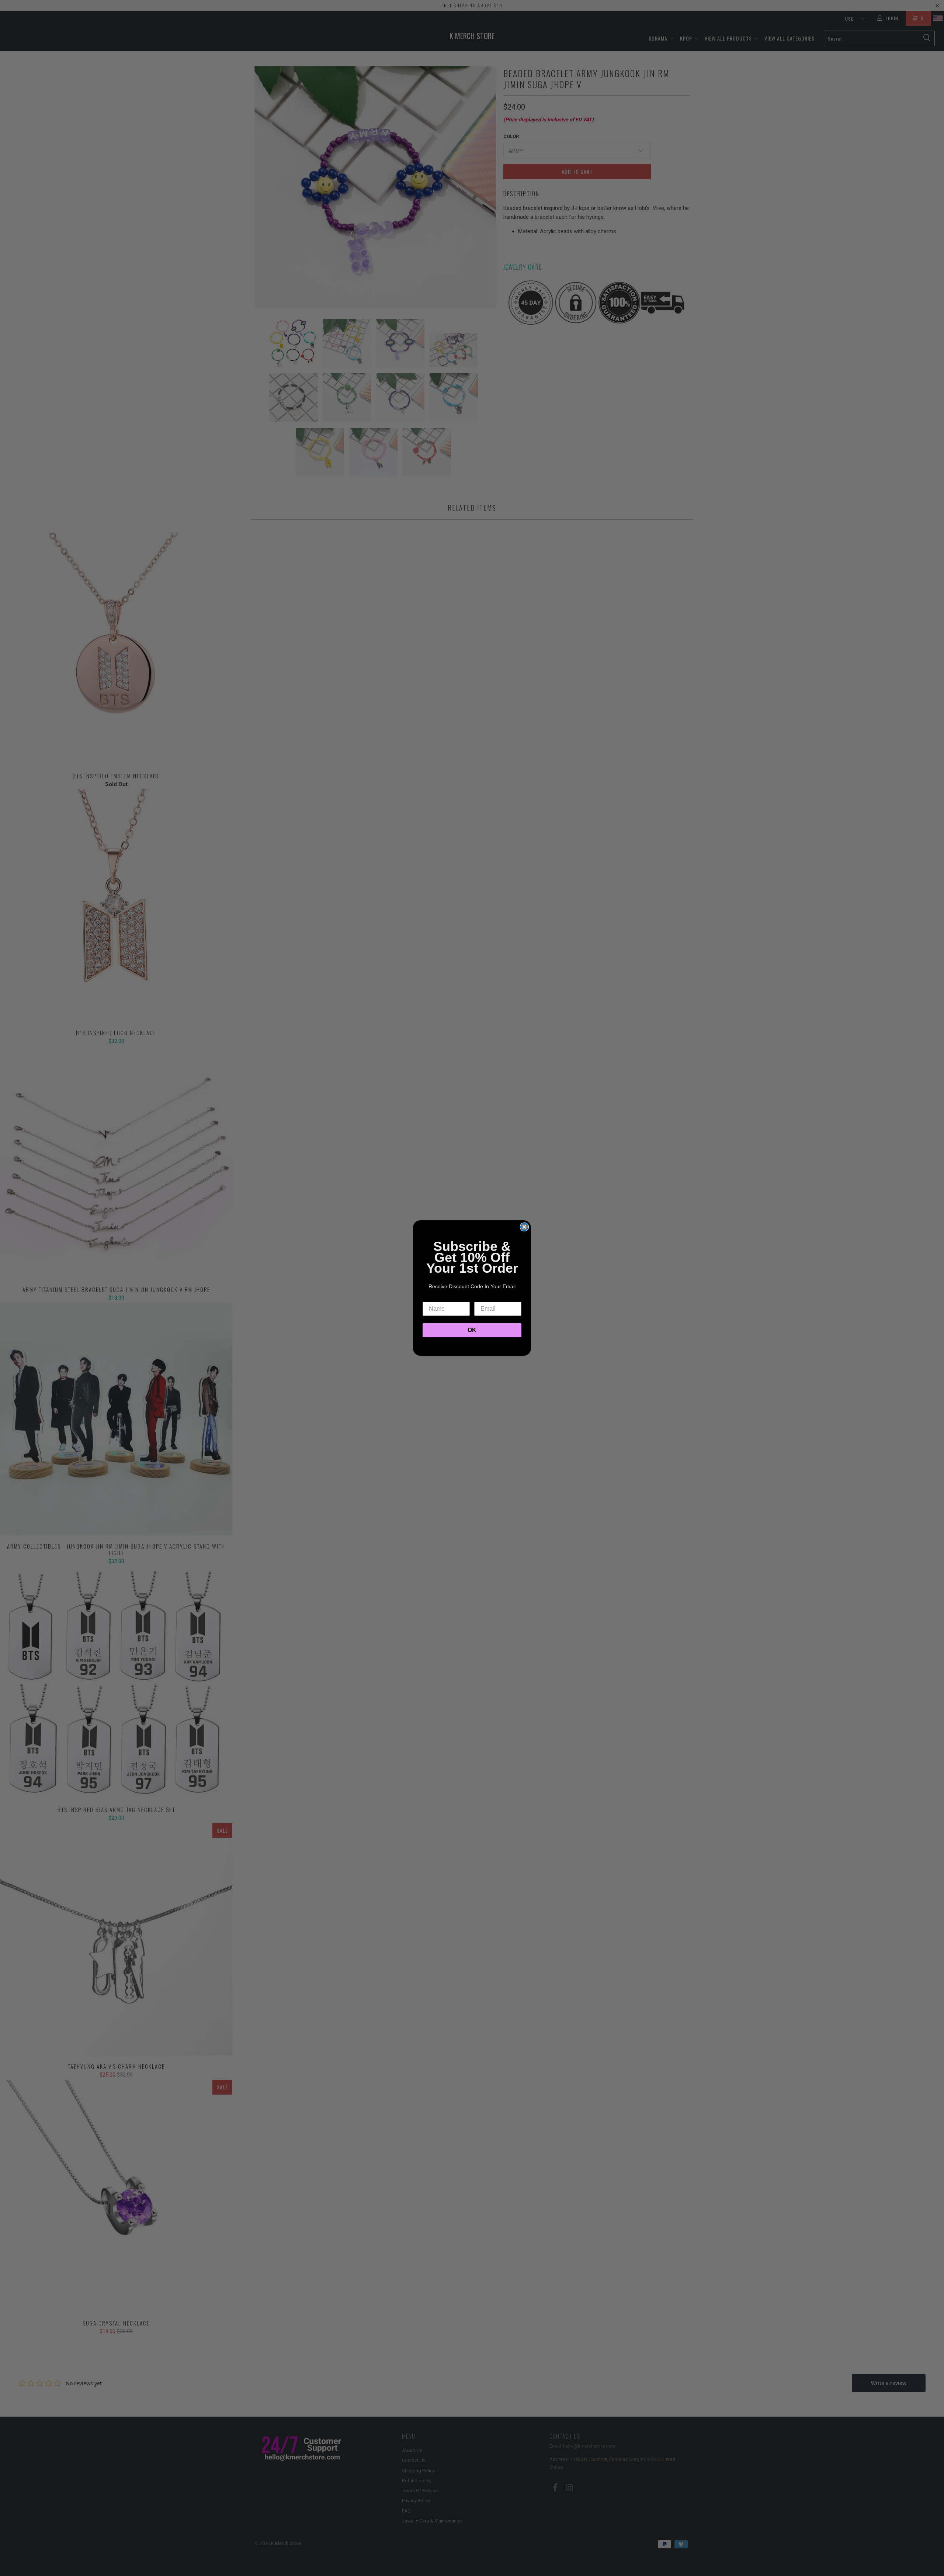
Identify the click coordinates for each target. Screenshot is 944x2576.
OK (472, 1330)
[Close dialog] (524, 1227)
